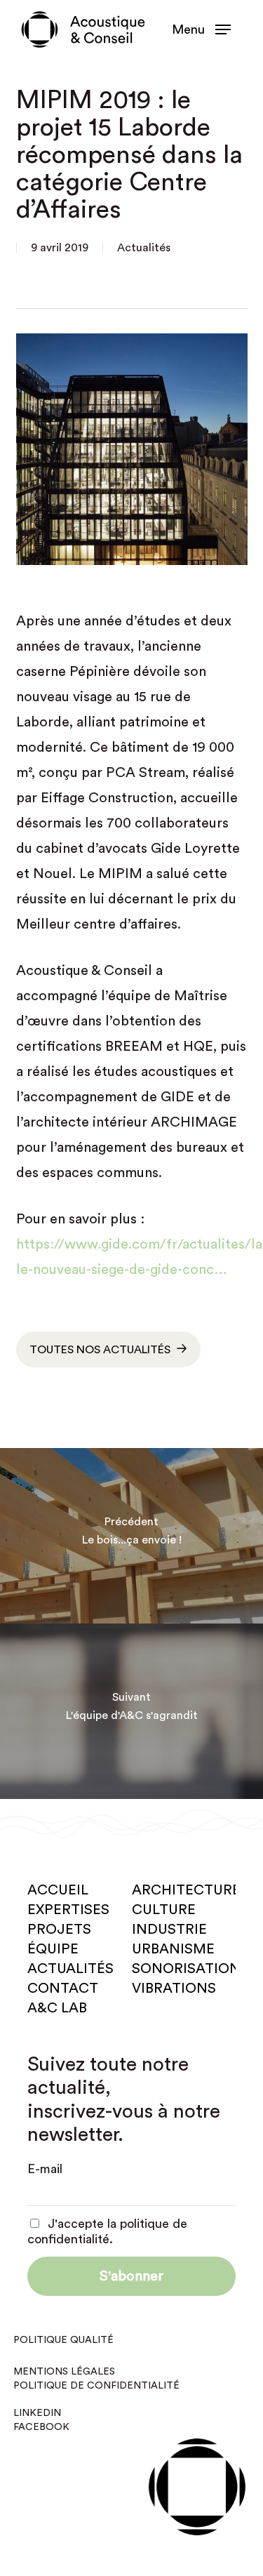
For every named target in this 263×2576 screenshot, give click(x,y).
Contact (63, 1989)
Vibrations (174, 1989)
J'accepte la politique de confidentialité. (107, 2231)
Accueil (58, 1890)
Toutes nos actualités (100, 1350)
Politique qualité (63, 2340)
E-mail (45, 2169)
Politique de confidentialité (96, 2386)
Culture (164, 1910)
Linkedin (37, 2413)
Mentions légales (64, 2372)
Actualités (144, 248)
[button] (201, 29)
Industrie (169, 1930)
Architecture (186, 1890)
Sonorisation (186, 1969)
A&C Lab (57, 2008)
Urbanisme (173, 1949)
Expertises (68, 1910)
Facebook (41, 2427)
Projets (59, 1930)
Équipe (53, 1949)
